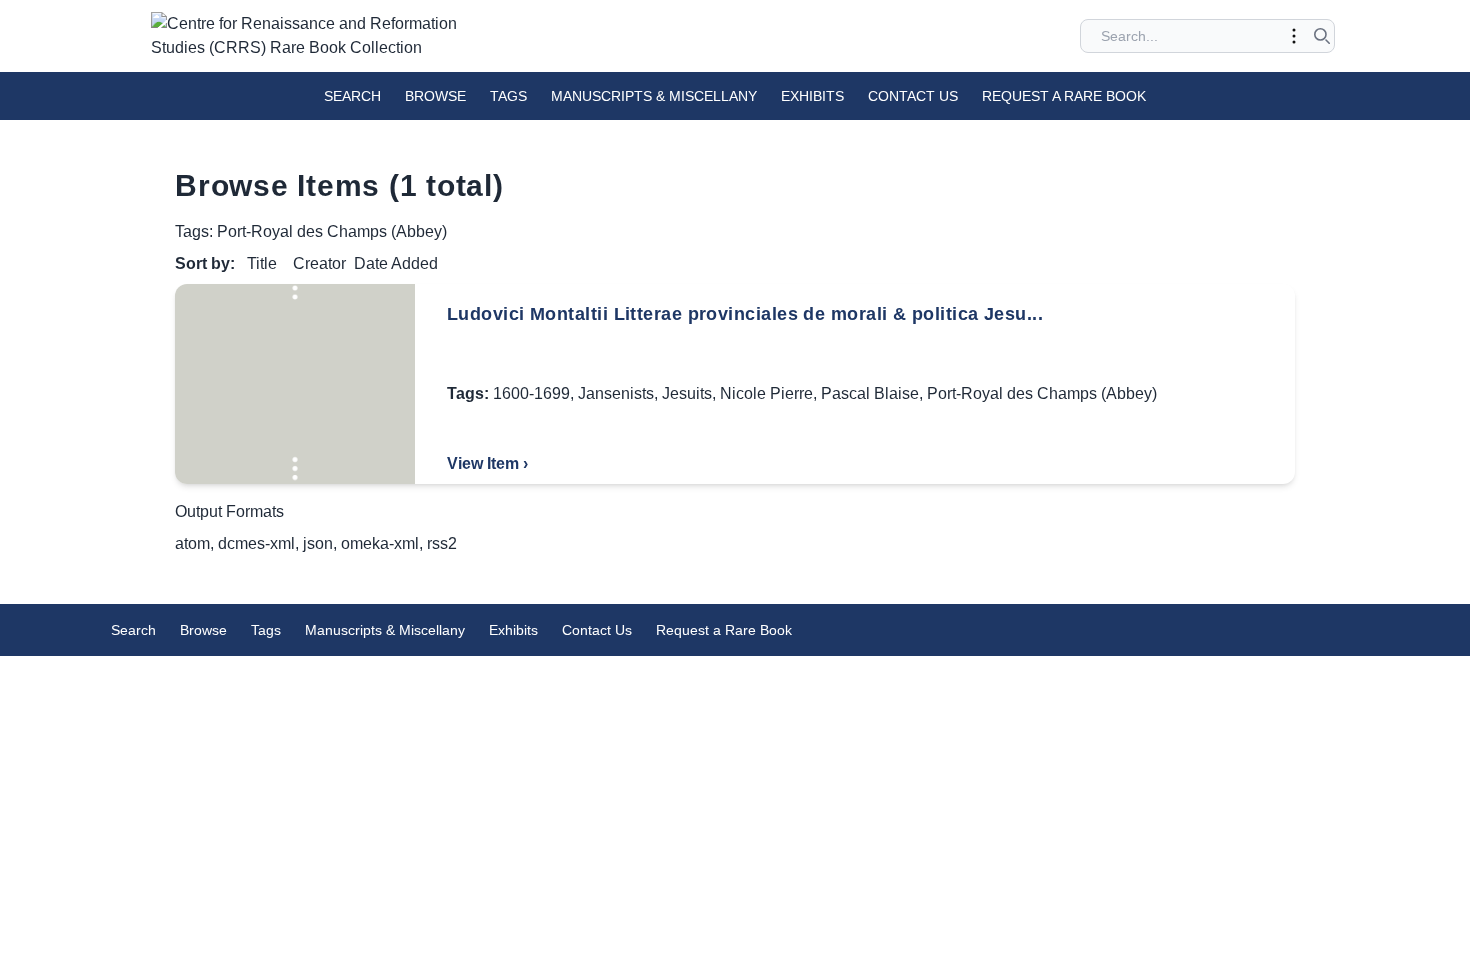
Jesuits (687, 393)
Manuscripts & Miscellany (654, 96)
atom (192, 543)
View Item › (487, 463)
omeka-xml (380, 543)
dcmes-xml (256, 543)
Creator (319, 263)
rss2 (442, 543)
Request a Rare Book (1064, 96)
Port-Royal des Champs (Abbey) (1042, 393)
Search (352, 96)
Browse (435, 96)
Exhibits (812, 96)
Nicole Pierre (766, 393)
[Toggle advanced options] (1294, 36)
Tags (508, 96)
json (318, 543)
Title (262, 263)
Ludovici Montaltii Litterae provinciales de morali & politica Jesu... (745, 314)
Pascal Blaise (870, 393)
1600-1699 (531, 393)
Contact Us (913, 96)
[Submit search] (1322, 36)
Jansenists (616, 393)
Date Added (396, 263)
